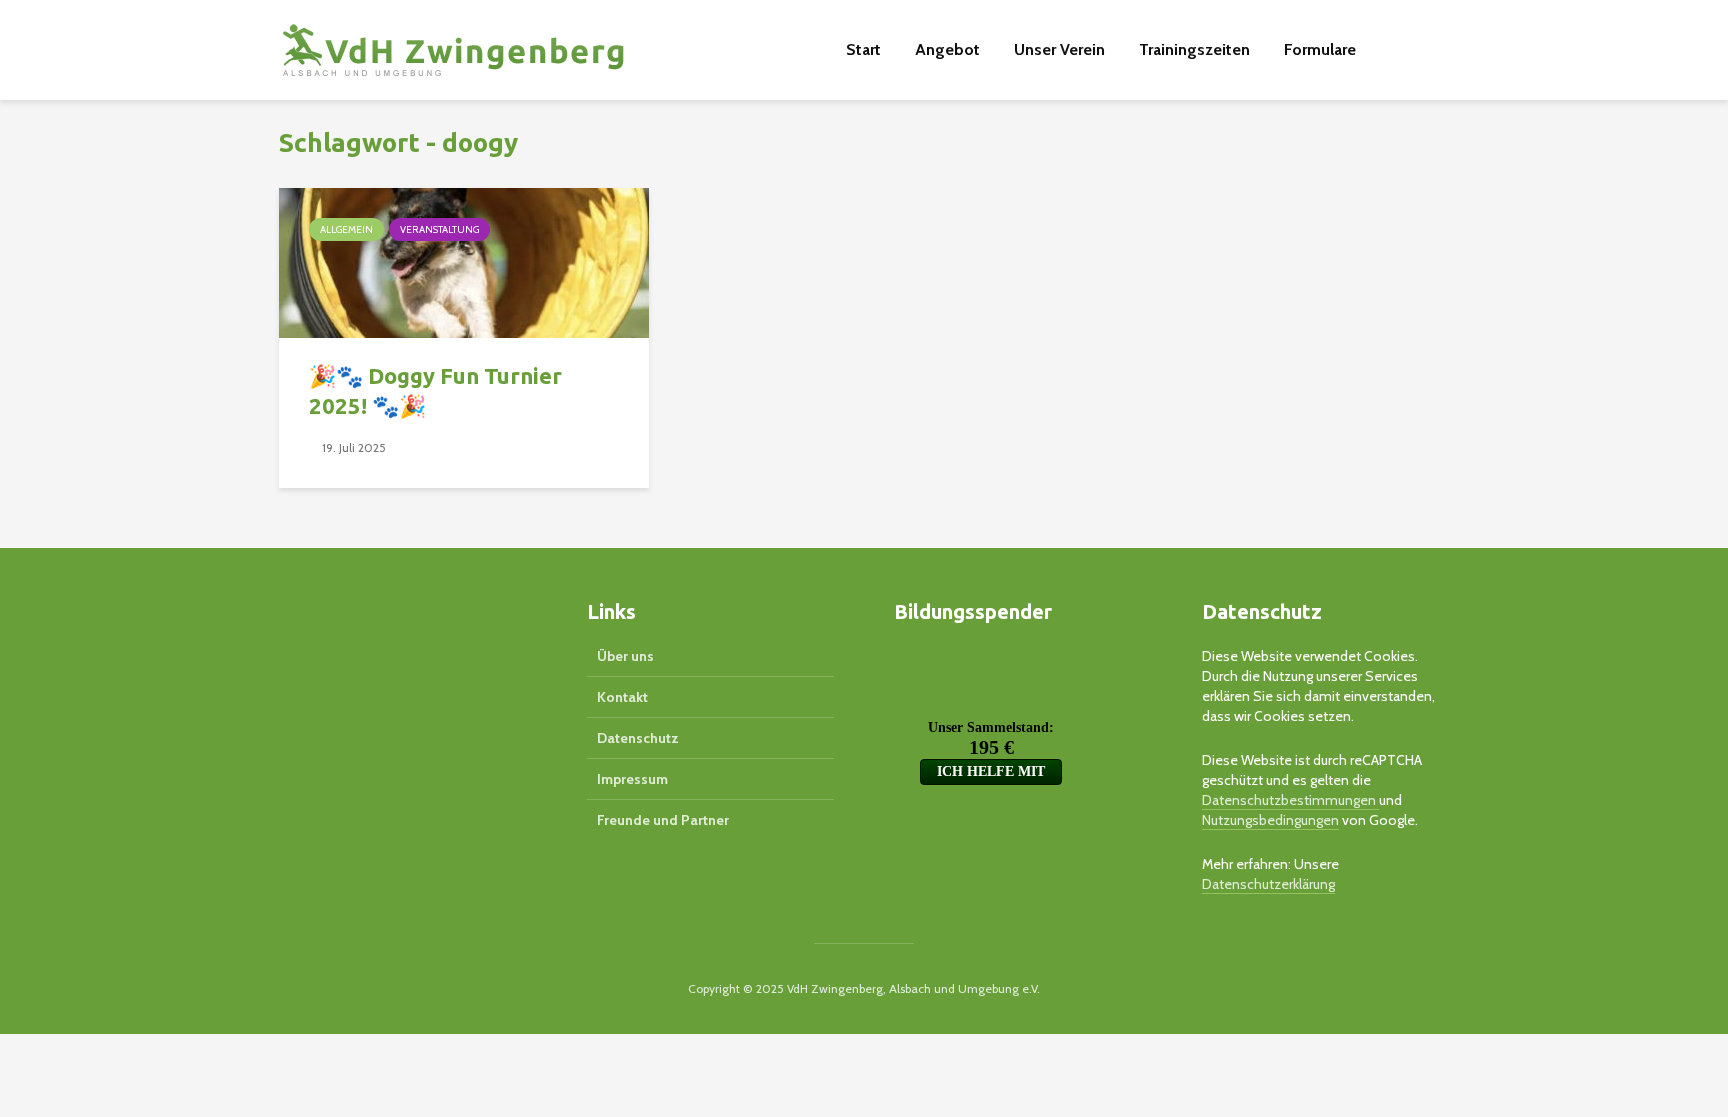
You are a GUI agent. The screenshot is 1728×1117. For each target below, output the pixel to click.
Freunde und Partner (663, 820)
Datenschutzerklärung (1268, 884)
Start (863, 49)
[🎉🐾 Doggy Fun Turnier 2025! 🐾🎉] (464, 261)
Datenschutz (638, 738)
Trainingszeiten (1194, 49)
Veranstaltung (439, 229)
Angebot (947, 49)
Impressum (632, 779)
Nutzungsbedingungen (1270, 820)
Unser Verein (1059, 49)
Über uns (625, 656)
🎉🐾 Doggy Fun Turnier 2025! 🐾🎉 (435, 390)
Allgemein (346, 229)
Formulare (1320, 49)
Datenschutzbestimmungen (1290, 800)
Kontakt (622, 697)
